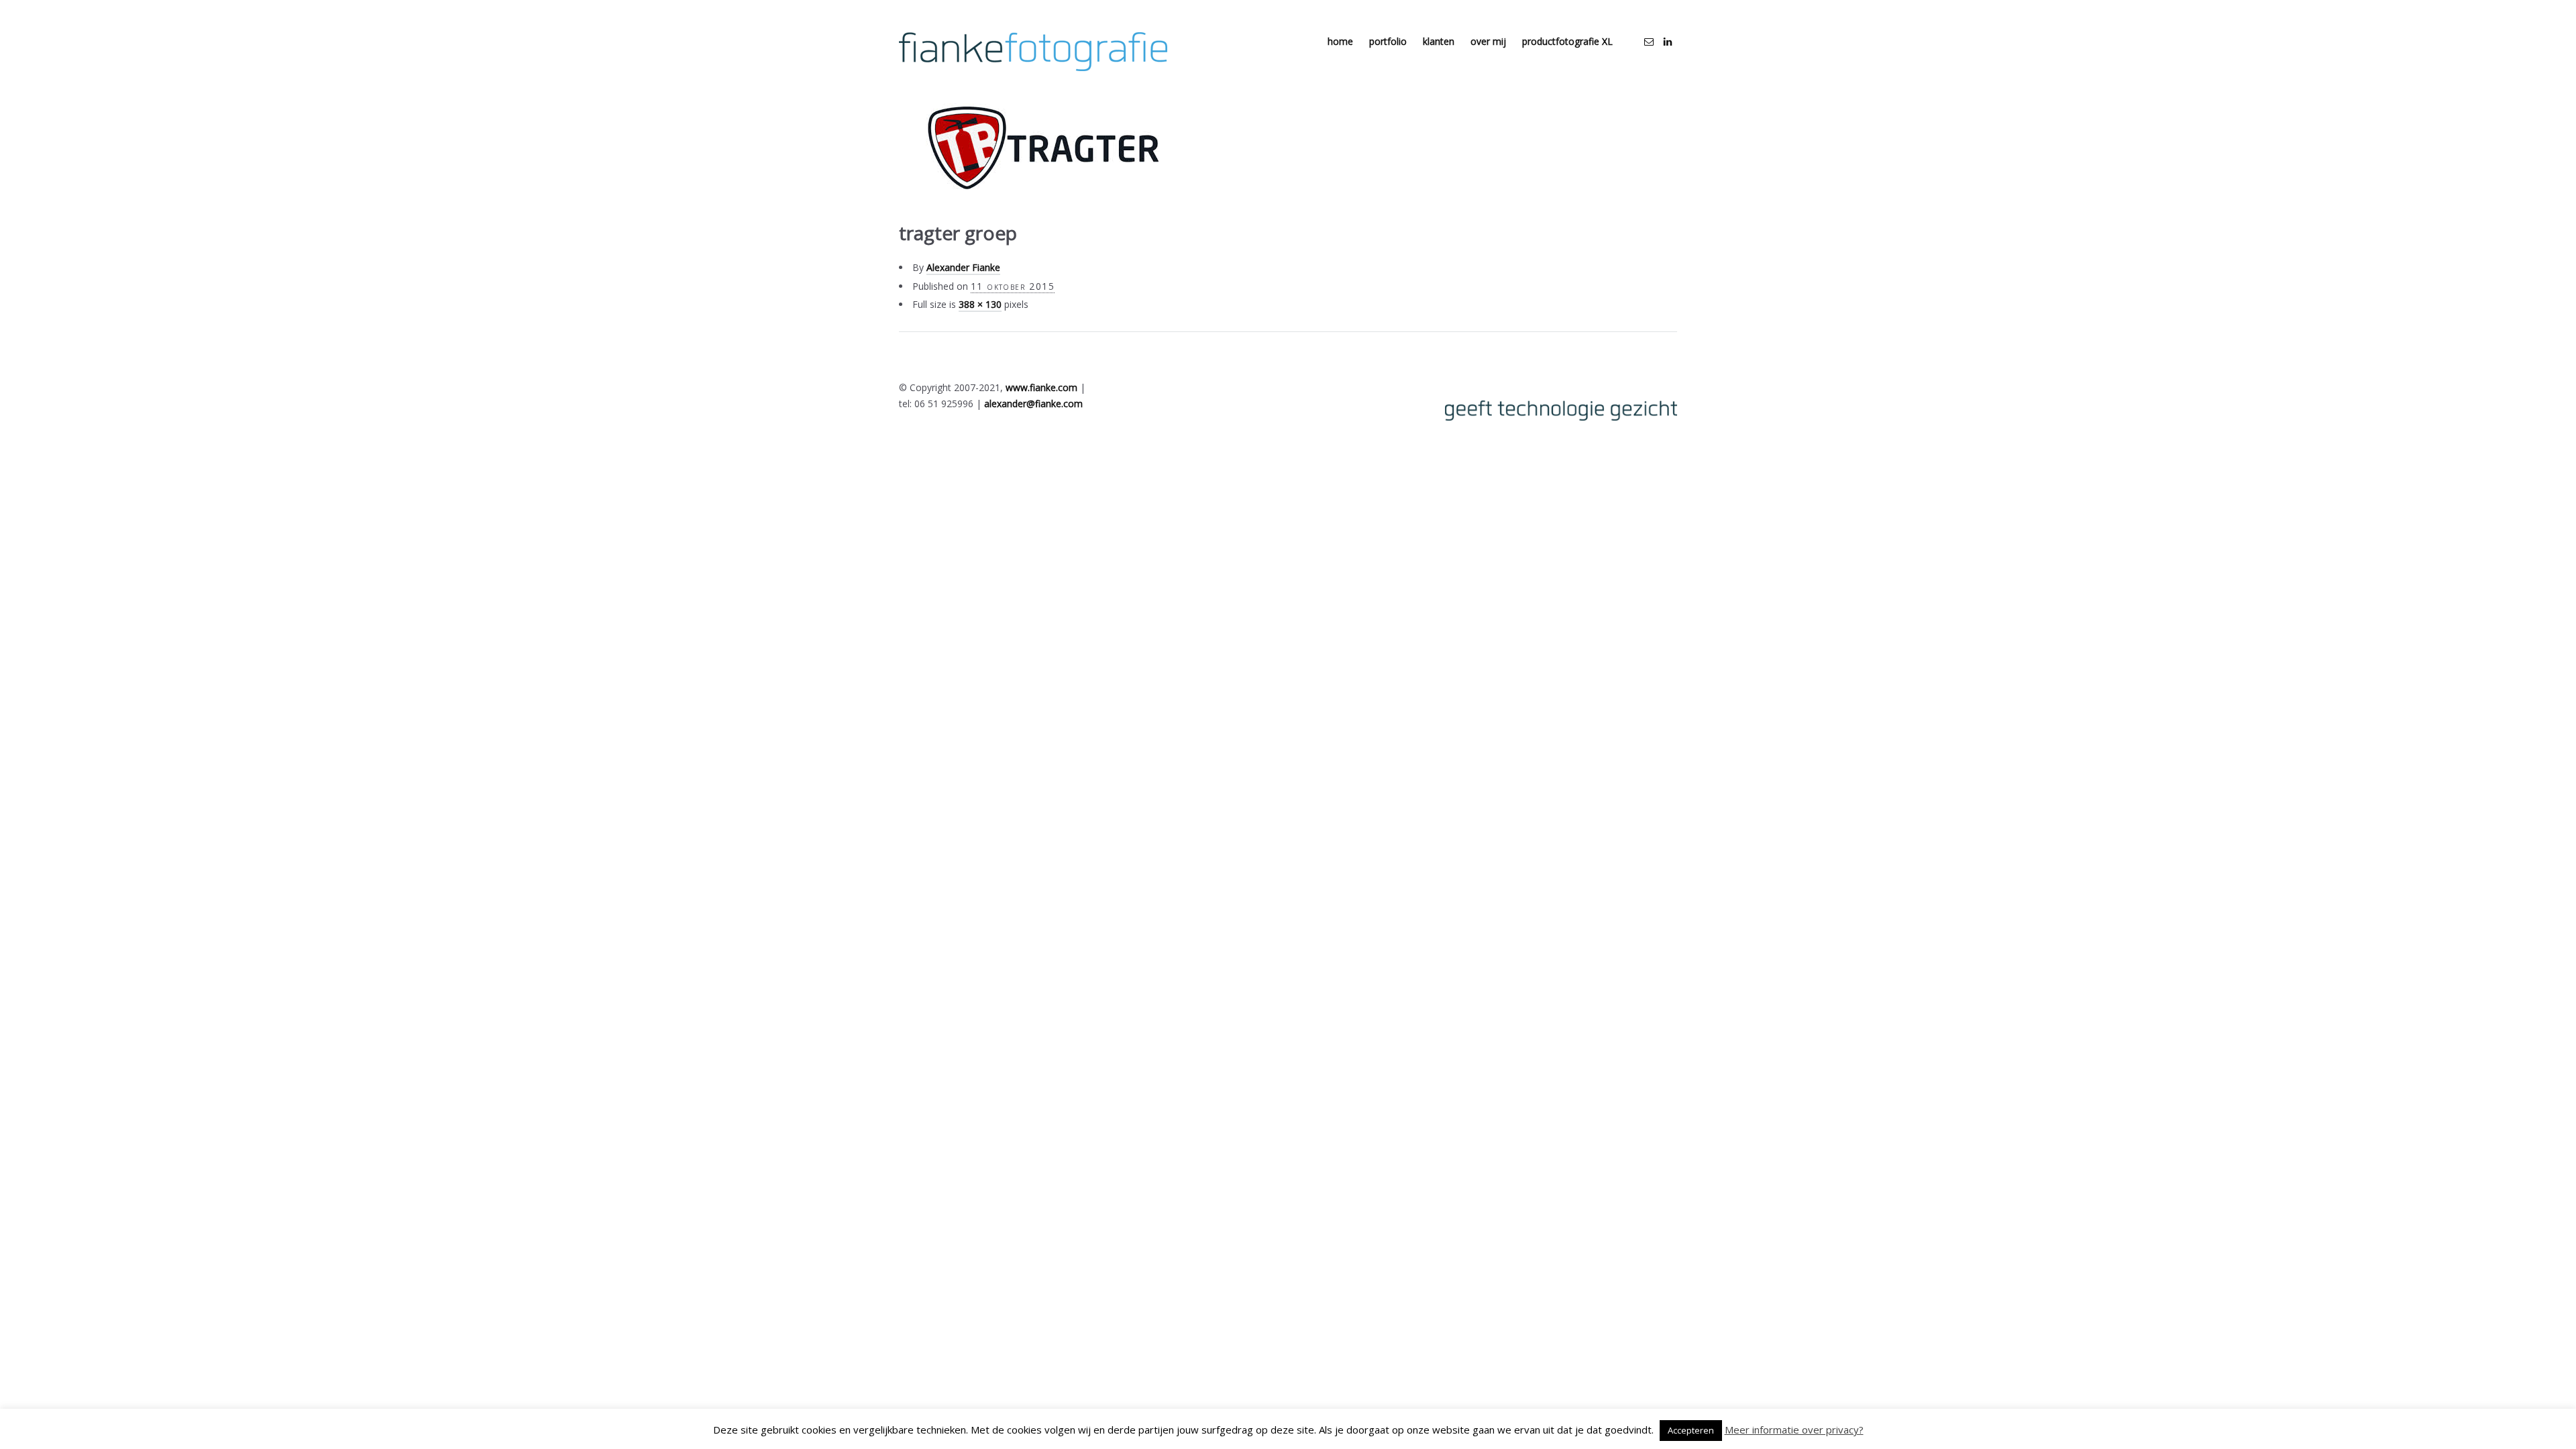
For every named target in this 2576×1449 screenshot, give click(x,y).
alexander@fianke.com (1033, 404)
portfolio (1388, 41)
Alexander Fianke (963, 267)
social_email (1649, 42)
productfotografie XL (1567, 41)
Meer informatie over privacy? (1794, 1430)
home (1340, 41)
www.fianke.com (1041, 387)
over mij (1488, 41)
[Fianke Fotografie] (1033, 52)
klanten (1439, 41)
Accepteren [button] (1691, 1430)
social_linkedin (1668, 42)
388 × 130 (980, 304)
